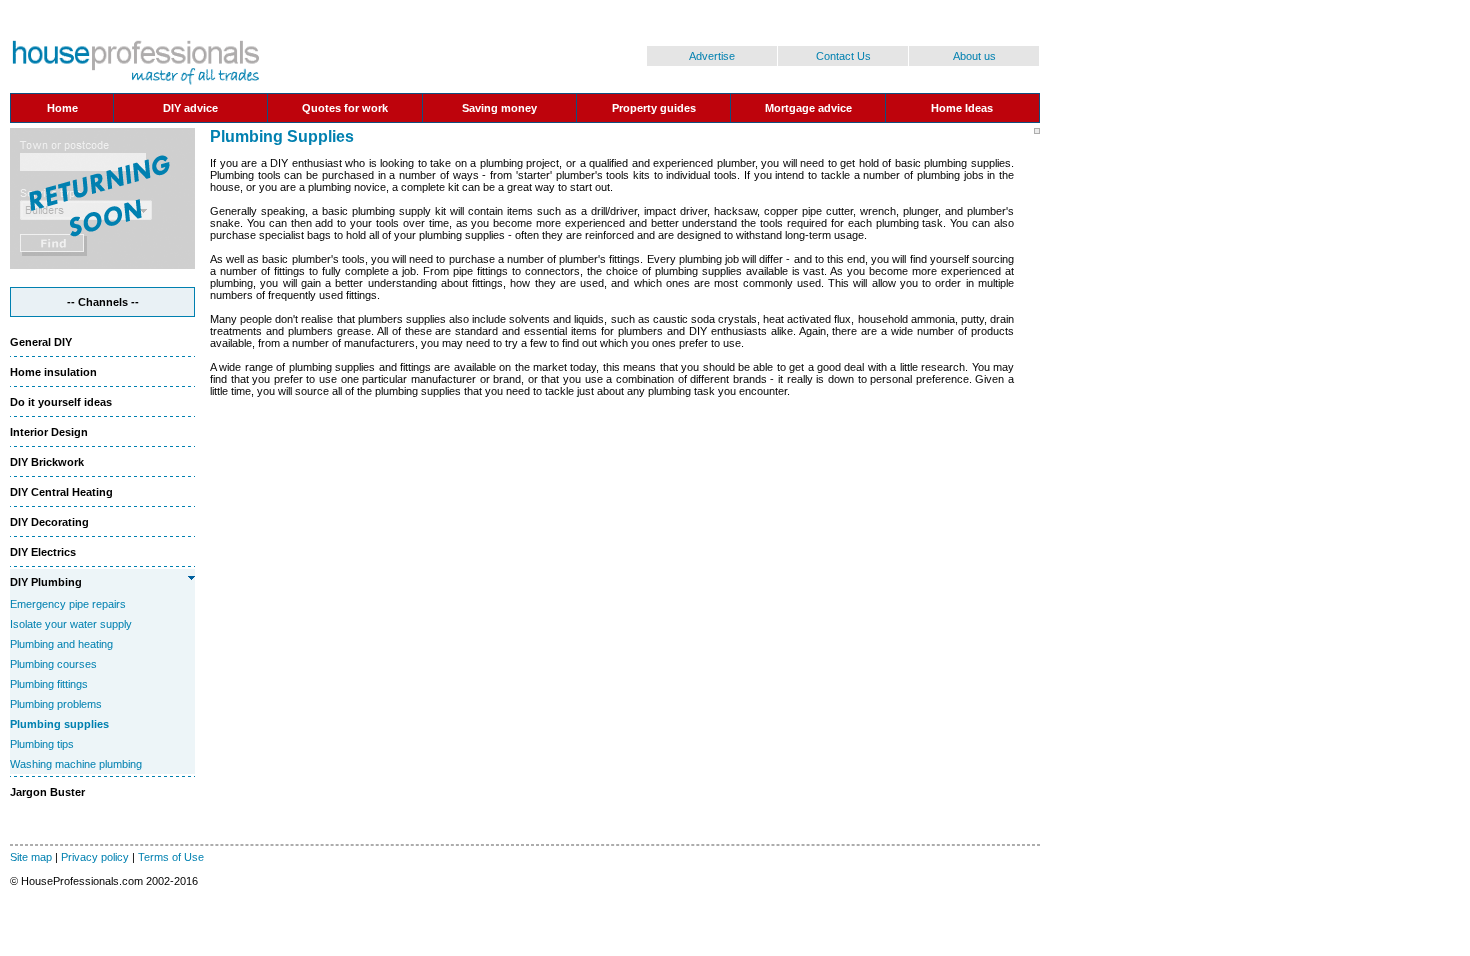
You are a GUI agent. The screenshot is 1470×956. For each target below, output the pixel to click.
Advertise (712, 56)
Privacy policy (95, 857)
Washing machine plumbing (76, 764)
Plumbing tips (42, 744)
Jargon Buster (47, 792)
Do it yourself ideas (61, 402)
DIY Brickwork (47, 462)
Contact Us (843, 56)
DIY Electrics (43, 552)
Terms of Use (171, 857)
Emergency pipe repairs (68, 604)
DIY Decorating (49, 522)
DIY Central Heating (61, 492)
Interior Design (49, 432)
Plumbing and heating (61, 644)
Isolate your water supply (71, 624)
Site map (31, 857)
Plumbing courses (53, 664)
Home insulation (53, 372)
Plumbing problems (56, 704)
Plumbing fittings (49, 684)
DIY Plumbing (46, 582)
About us (974, 56)
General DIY (41, 342)
